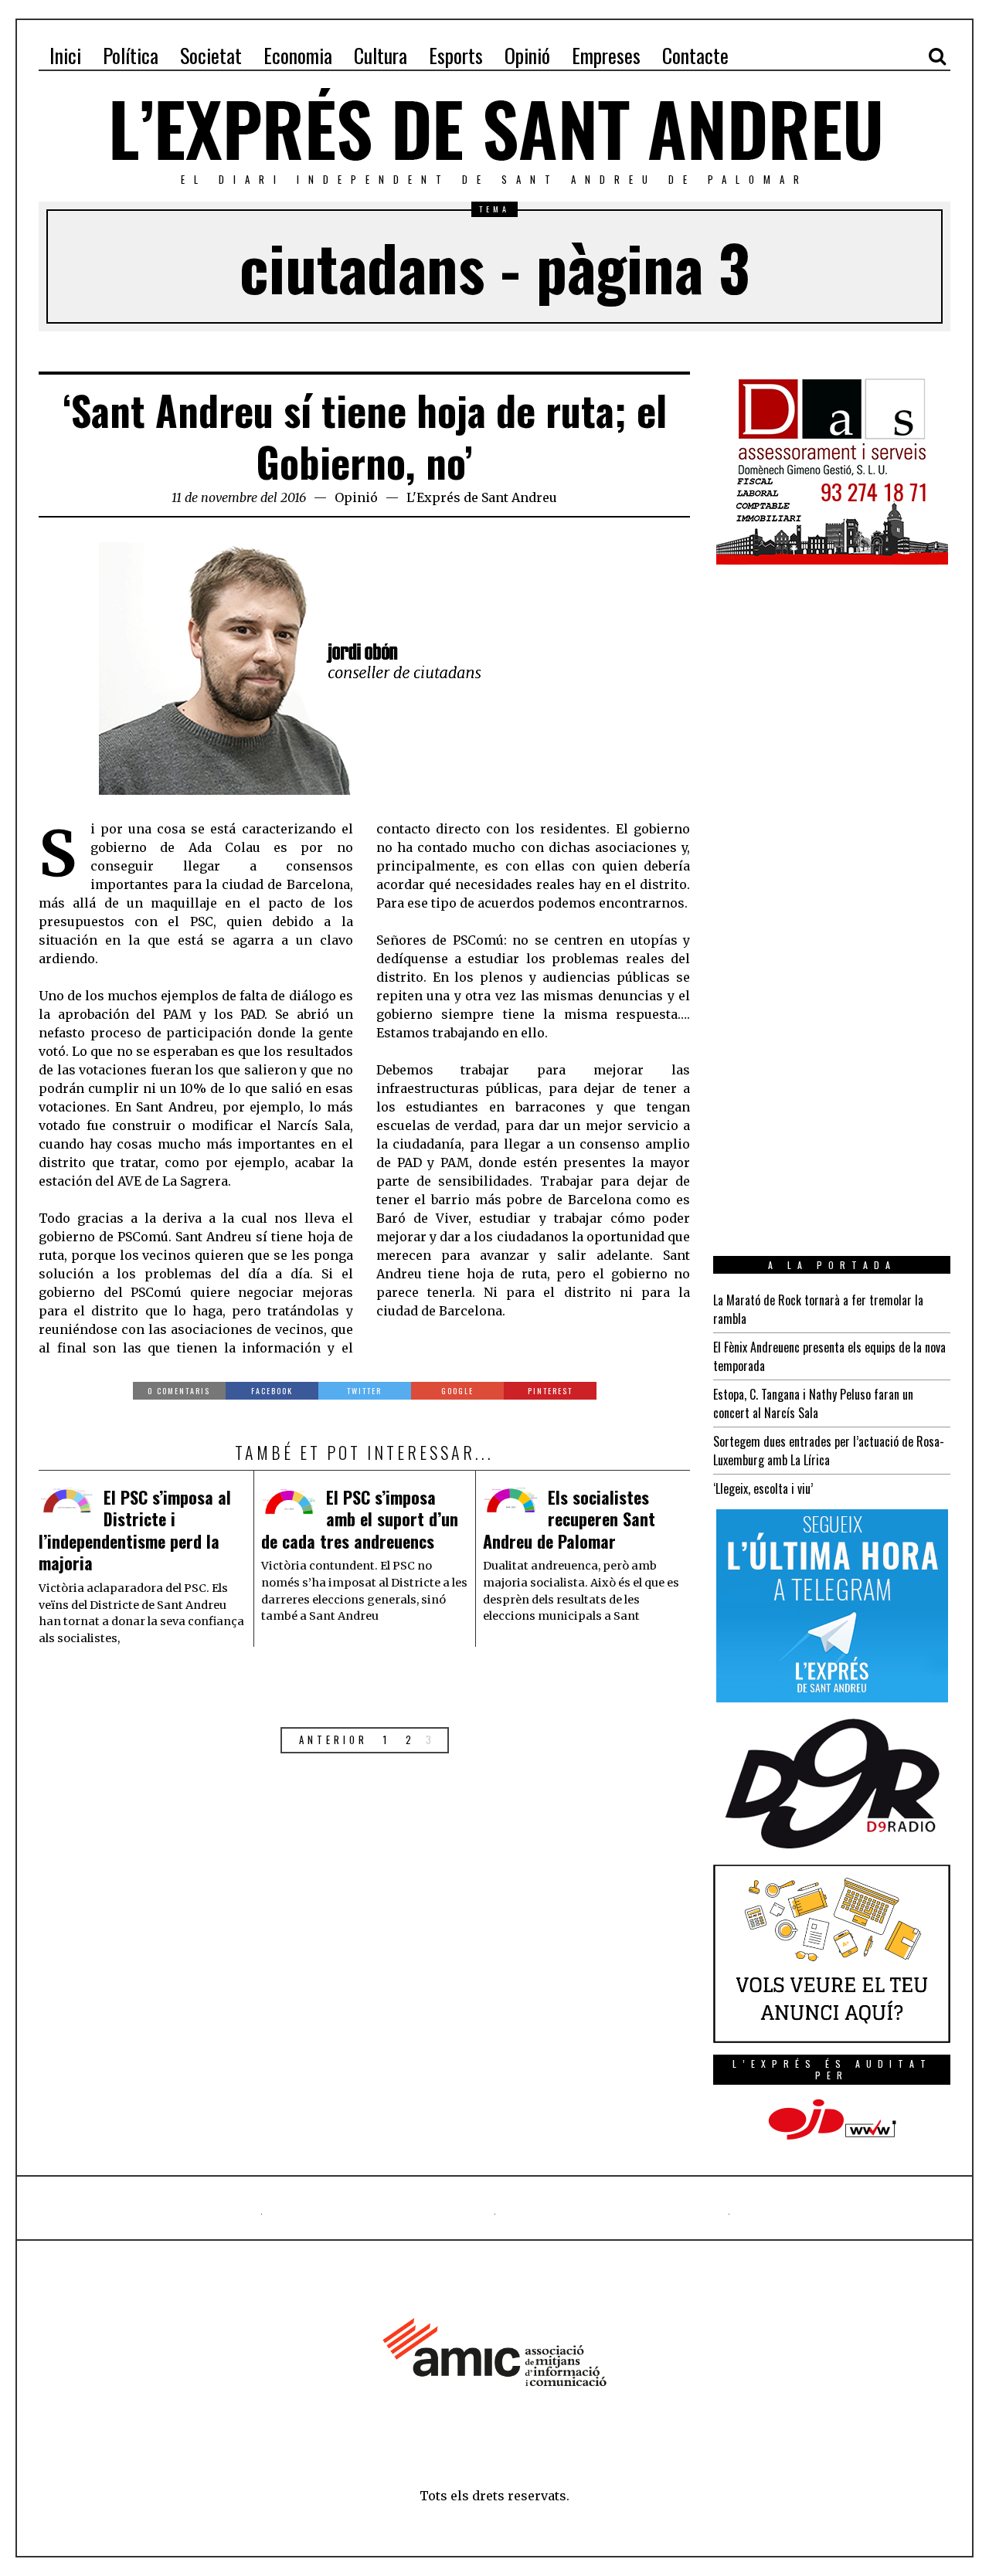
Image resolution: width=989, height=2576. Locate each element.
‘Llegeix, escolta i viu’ (763, 1488)
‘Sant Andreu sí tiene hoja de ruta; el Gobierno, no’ (365, 436)
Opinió (356, 497)
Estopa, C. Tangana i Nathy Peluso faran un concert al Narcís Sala (813, 1403)
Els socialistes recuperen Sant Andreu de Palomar (569, 1519)
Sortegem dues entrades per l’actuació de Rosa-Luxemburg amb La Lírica (829, 1451)
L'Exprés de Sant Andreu (482, 497)
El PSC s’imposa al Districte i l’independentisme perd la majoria (135, 1530)
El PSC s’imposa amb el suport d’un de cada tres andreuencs (360, 1519)
